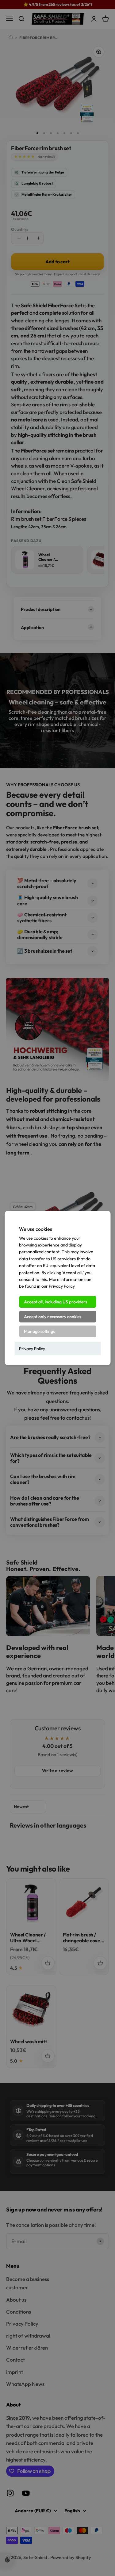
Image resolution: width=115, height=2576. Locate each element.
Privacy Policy (32, 1349)
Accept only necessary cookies (53, 1317)
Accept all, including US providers (56, 1302)
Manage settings (39, 1331)
